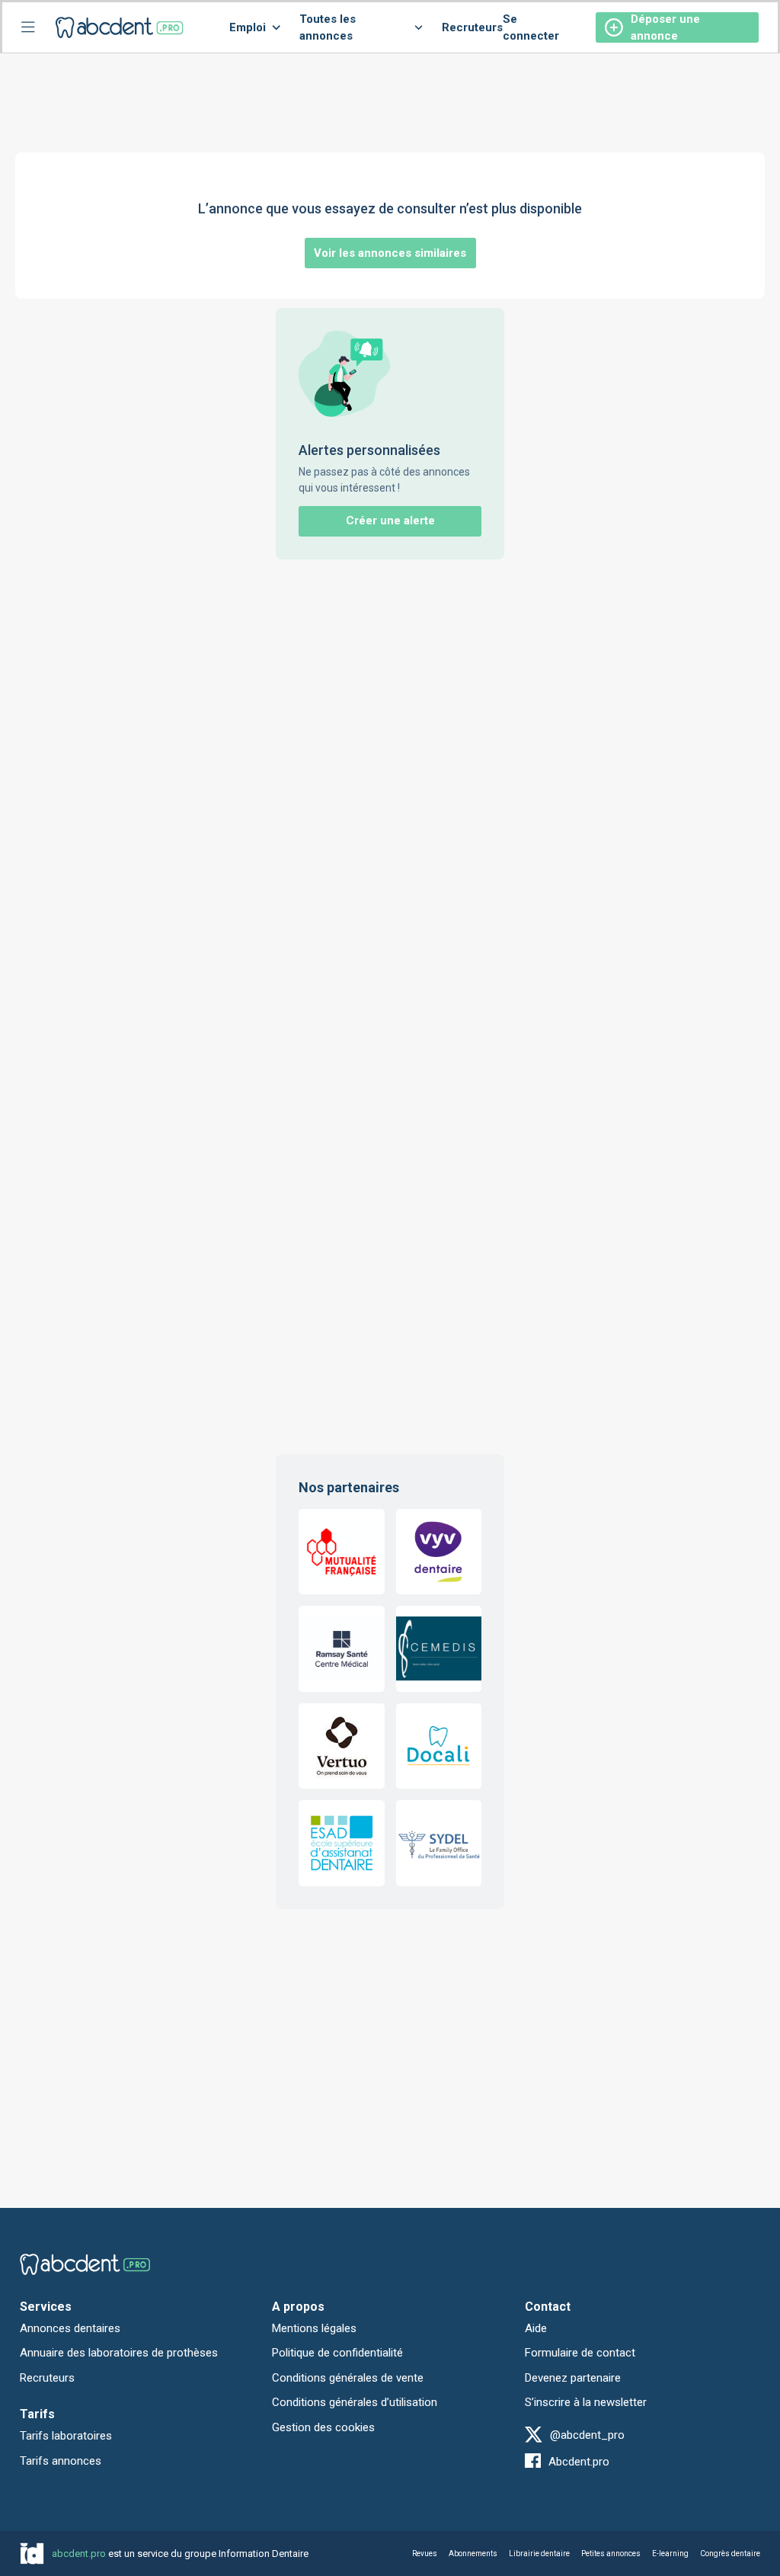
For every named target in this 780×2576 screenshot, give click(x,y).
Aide (536, 2328)
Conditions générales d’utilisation (355, 2402)
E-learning (670, 2554)
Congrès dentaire (730, 2554)
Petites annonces (611, 2554)
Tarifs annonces (61, 2461)
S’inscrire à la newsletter (586, 2402)
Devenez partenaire (573, 2378)
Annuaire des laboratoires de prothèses (119, 2353)
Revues (425, 2554)
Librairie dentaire (539, 2554)
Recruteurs (472, 27)
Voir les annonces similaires (390, 253)
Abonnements (473, 2554)
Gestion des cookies (323, 2427)
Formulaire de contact (580, 2353)
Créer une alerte (390, 521)
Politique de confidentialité (337, 2353)
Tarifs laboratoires (66, 2436)
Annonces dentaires (70, 2328)
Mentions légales (314, 2328)
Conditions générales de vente (348, 2378)
